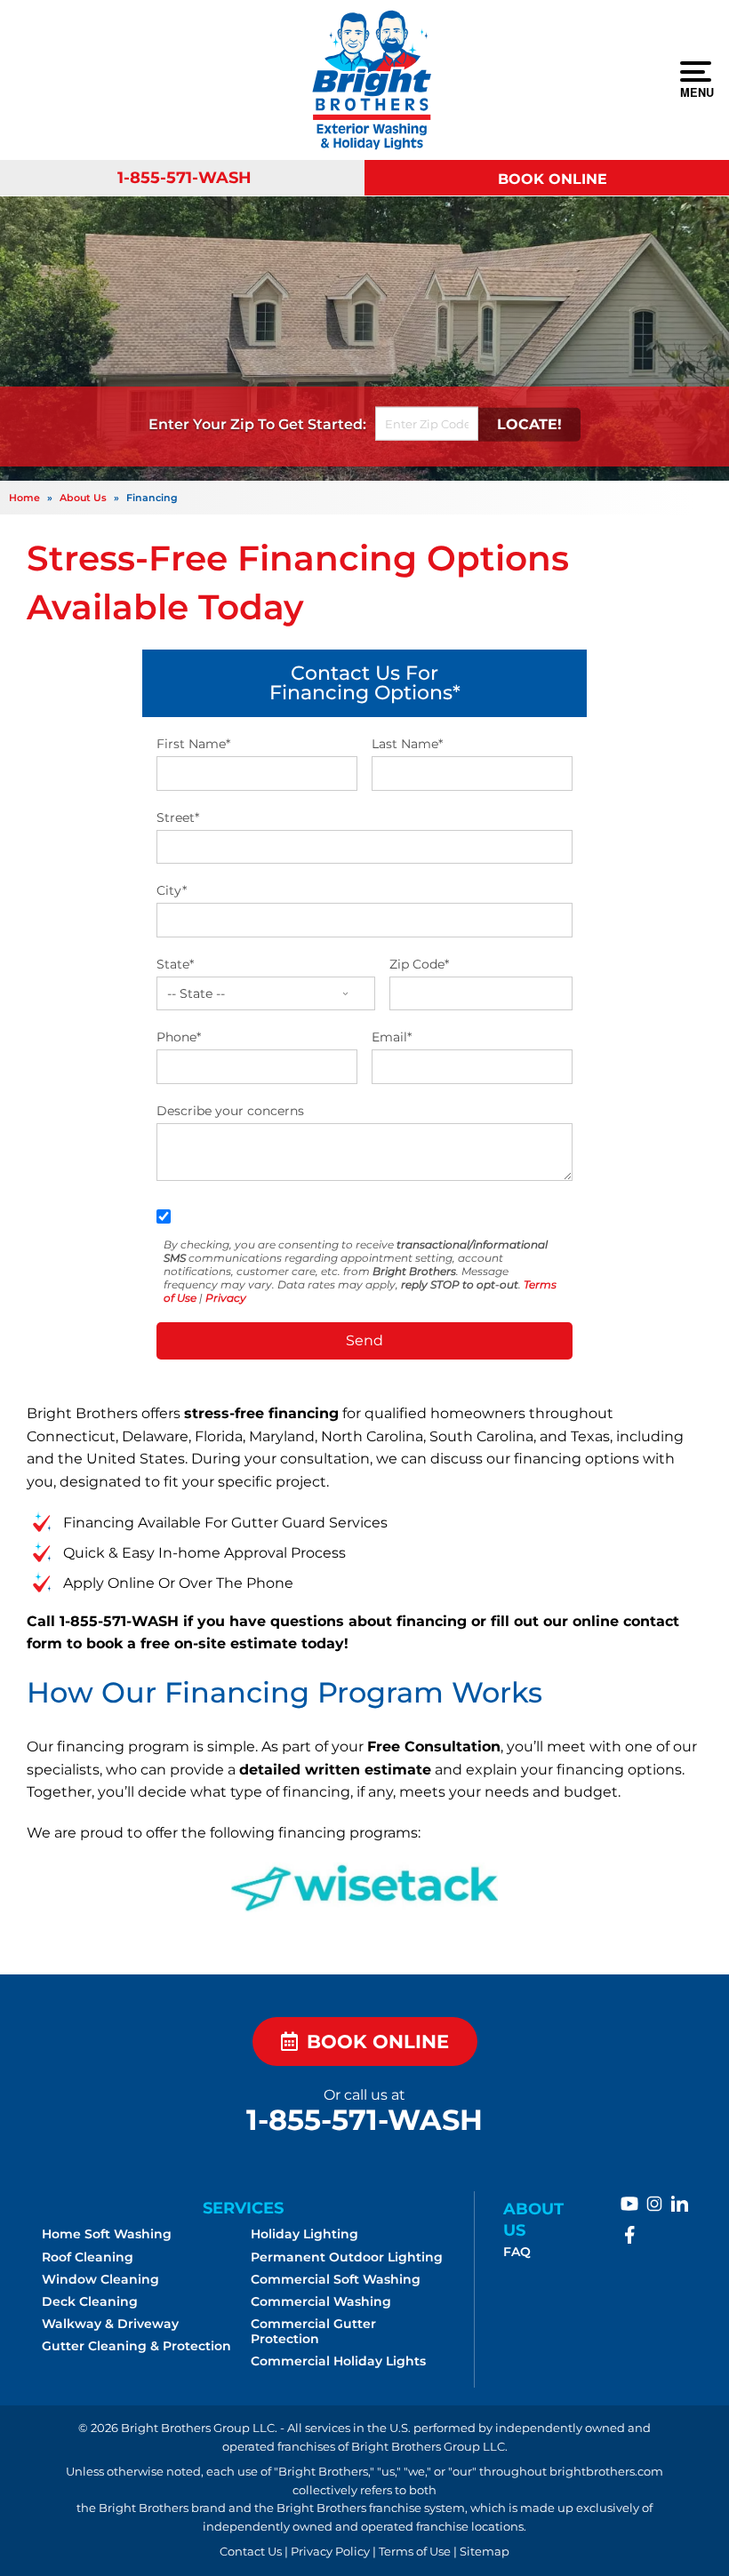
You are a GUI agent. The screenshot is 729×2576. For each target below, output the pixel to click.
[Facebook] (629, 2235)
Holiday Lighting (304, 2234)
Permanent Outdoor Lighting (347, 2257)
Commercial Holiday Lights (338, 2361)
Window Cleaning (100, 2279)
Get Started (320, 424)
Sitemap (485, 2552)
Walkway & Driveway (110, 2324)
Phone (179, 1037)
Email (392, 1037)
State (175, 964)
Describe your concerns (230, 1111)
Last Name (407, 744)
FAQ (517, 2252)
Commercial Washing (321, 2301)
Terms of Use (415, 2552)
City (172, 890)
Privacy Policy (330, 2552)
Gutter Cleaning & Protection (136, 2346)
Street (178, 817)
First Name (193, 744)
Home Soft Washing (107, 2234)
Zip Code (419, 964)
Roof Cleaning (88, 2257)
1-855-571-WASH (184, 177)
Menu (696, 92)
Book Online (553, 179)
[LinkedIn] (679, 2204)
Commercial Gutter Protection (313, 2331)
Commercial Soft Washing (336, 2279)
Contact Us (251, 2552)
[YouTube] (629, 2204)
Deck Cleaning (90, 2301)
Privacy (226, 1298)
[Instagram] (654, 2204)
